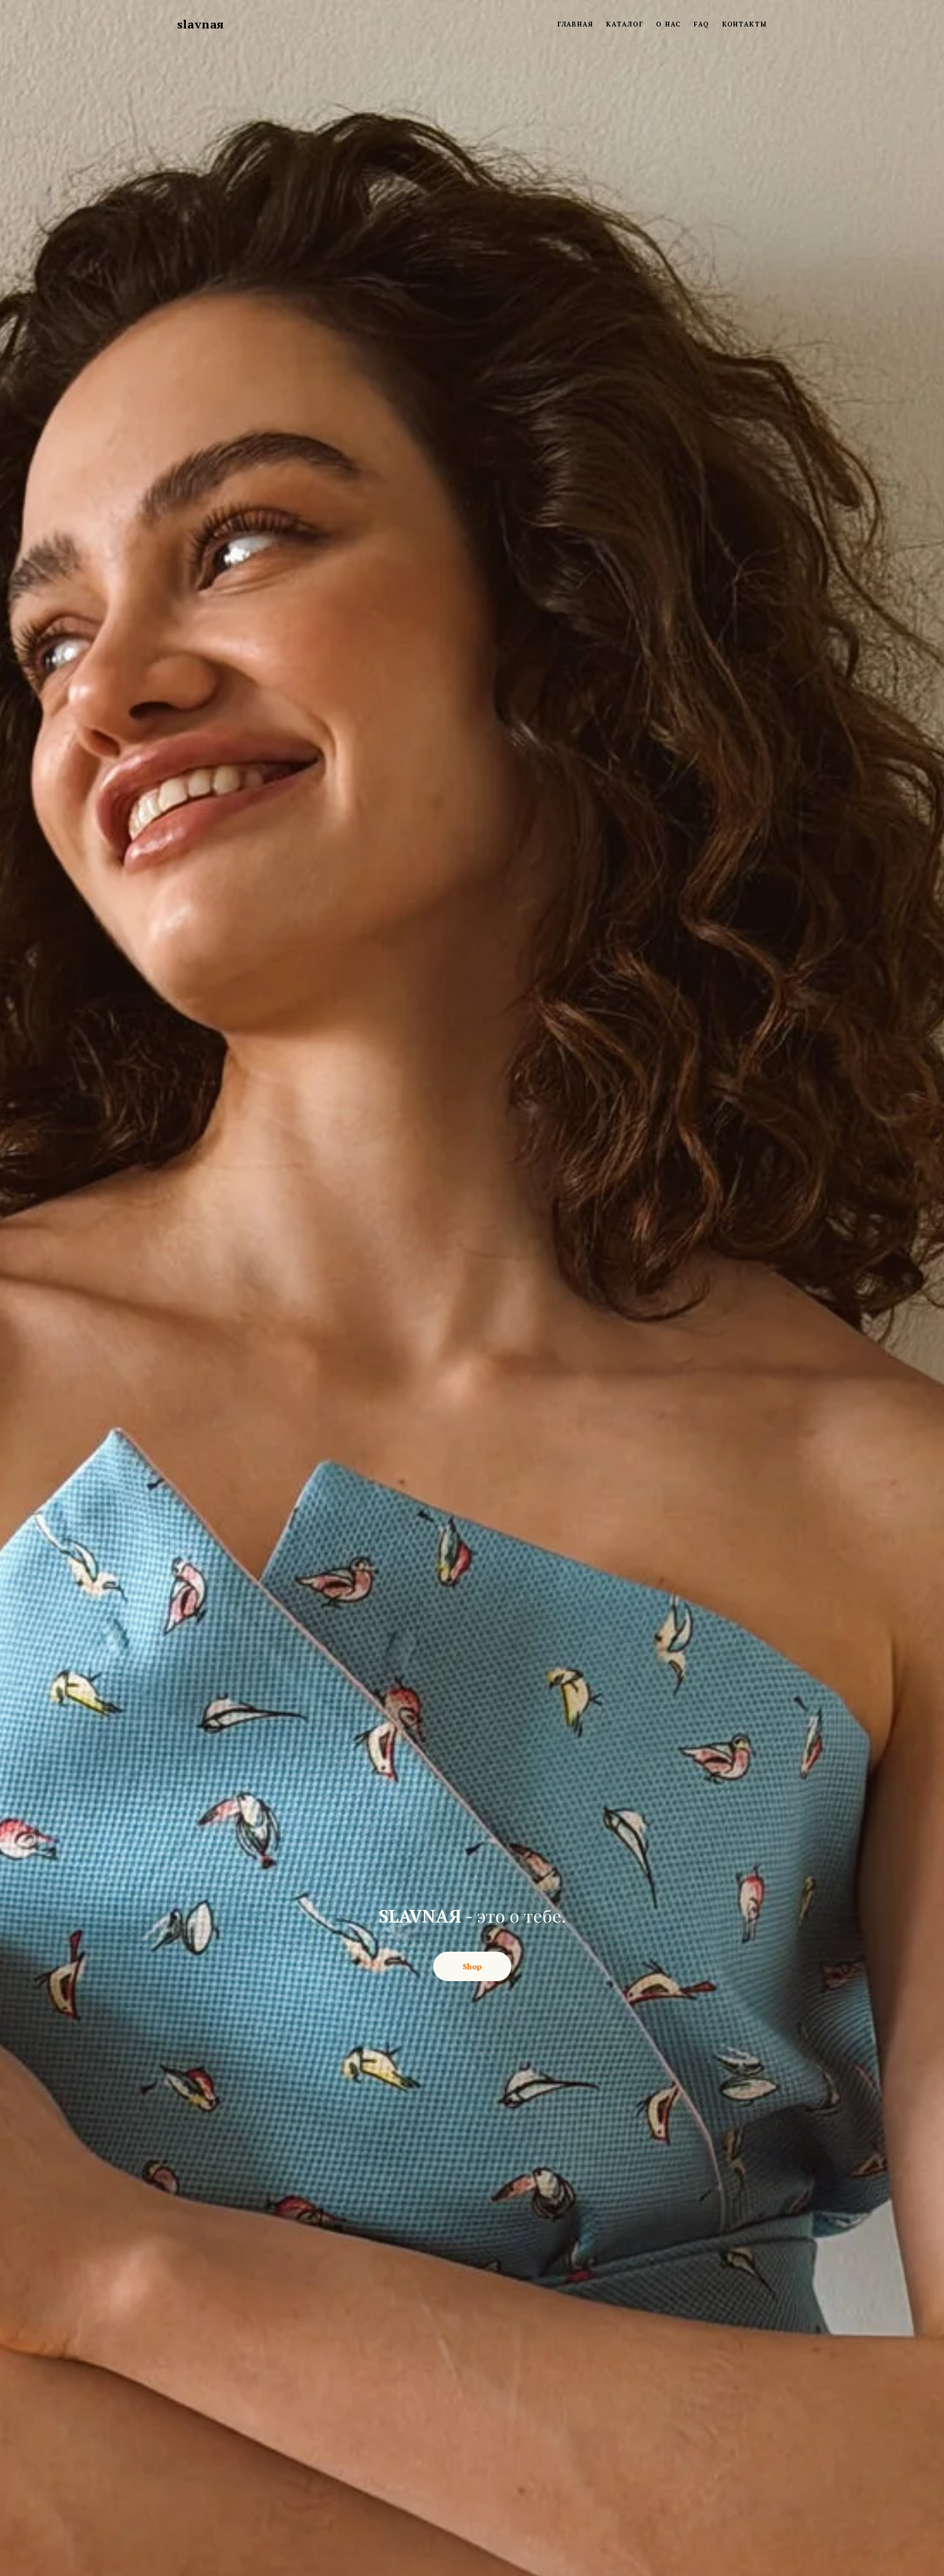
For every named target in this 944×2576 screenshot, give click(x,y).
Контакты (745, 24)
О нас (668, 24)
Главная (575, 24)
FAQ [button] (702, 24)
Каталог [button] (625, 24)
